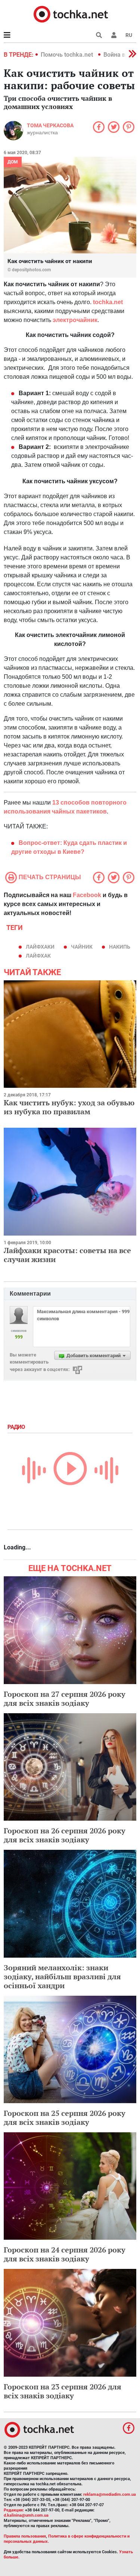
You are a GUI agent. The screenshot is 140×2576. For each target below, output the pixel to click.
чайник (82, 947)
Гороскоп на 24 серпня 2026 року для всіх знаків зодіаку (65, 2254)
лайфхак (38, 956)
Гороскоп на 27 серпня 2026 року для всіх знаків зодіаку (65, 1698)
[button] (114, 35)
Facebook (87, 895)
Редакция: (14, 2510)
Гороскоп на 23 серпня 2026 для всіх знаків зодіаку (63, 2391)
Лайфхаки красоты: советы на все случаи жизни (67, 1255)
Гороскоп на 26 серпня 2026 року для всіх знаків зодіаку (65, 1835)
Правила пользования (25, 2536)
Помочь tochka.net (68, 55)
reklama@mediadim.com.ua (110, 2494)
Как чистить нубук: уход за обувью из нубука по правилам (69, 1107)
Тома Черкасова (50, 125)
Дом (13, 162)
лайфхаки (40, 947)
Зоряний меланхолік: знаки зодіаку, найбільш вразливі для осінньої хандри (62, 1977)
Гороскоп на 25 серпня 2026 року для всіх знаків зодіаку (65, 2118)
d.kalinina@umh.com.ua (26, 2515)
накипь (120, 947)
